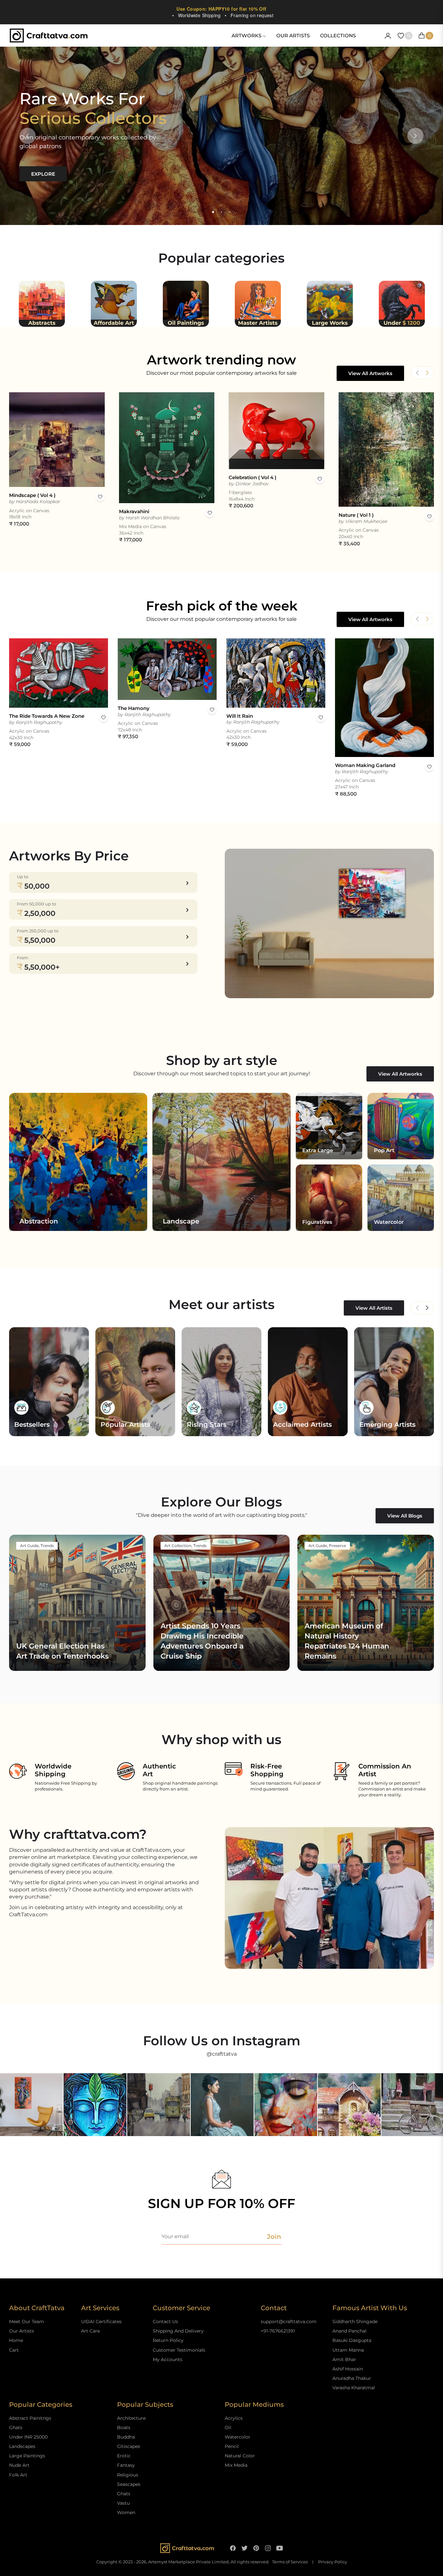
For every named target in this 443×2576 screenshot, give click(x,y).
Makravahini (134, 511)
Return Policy (168, 2340)
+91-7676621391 (278, 2331)
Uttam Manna (348, 2350)
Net (427, 1308)
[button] (427, 373)
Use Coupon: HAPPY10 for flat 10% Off (221, 9)
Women (126, 2512)
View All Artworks (370, 373)
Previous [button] (28, 136)
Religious (128, 2475)
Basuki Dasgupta (352, 2340)
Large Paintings (27, 2456)
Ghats (16, 2428)
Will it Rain (240, 716)
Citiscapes (129, 2446)
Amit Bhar (344, 2359)
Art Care (90, 2331)
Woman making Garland (365, 765)
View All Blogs (405, 1516)
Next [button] (415, 136)
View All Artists (374, 1308)
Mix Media (236, 2465)
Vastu (123, 2503)
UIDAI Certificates (101, 2322)
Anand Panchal (349, 2331)
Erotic (124, 2456)
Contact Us (165, 2322)
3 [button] (230, 212)
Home (16, 2340)
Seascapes (129, 2484)
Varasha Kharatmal (354, 2388)
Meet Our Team (27, 2322)
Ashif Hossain (348, 2369)
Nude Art (19, 2465)
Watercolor (238, 2437)
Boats (124, 2428)
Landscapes (22, 2446)
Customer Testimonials (179, 2350)
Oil (228, 2428)
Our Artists (22, 2331)
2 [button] (221, 212)
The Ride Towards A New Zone (47, 716)
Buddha (126, 2437)
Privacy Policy (333, 2562)
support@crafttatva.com (289, 2322)
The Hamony (134, 708)
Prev (417, 1308)
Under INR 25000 (28, 2437)
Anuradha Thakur (352, 2378)
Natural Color (240, 2456)
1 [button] (213, 212)
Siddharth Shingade (355, 2322)
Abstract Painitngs (30, 2418)
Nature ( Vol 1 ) (356, 515)
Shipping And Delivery (178, 2331)
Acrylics (234, 2418)
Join (274, 2237)
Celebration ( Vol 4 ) (252, 477)
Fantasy (126, 2465)
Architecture (131, 2418)
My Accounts (168, 2359)
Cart (14, 2350)
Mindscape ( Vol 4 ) (32, 495)
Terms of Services (290, 2562)
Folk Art (18, 2475)
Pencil (232, 2446)
